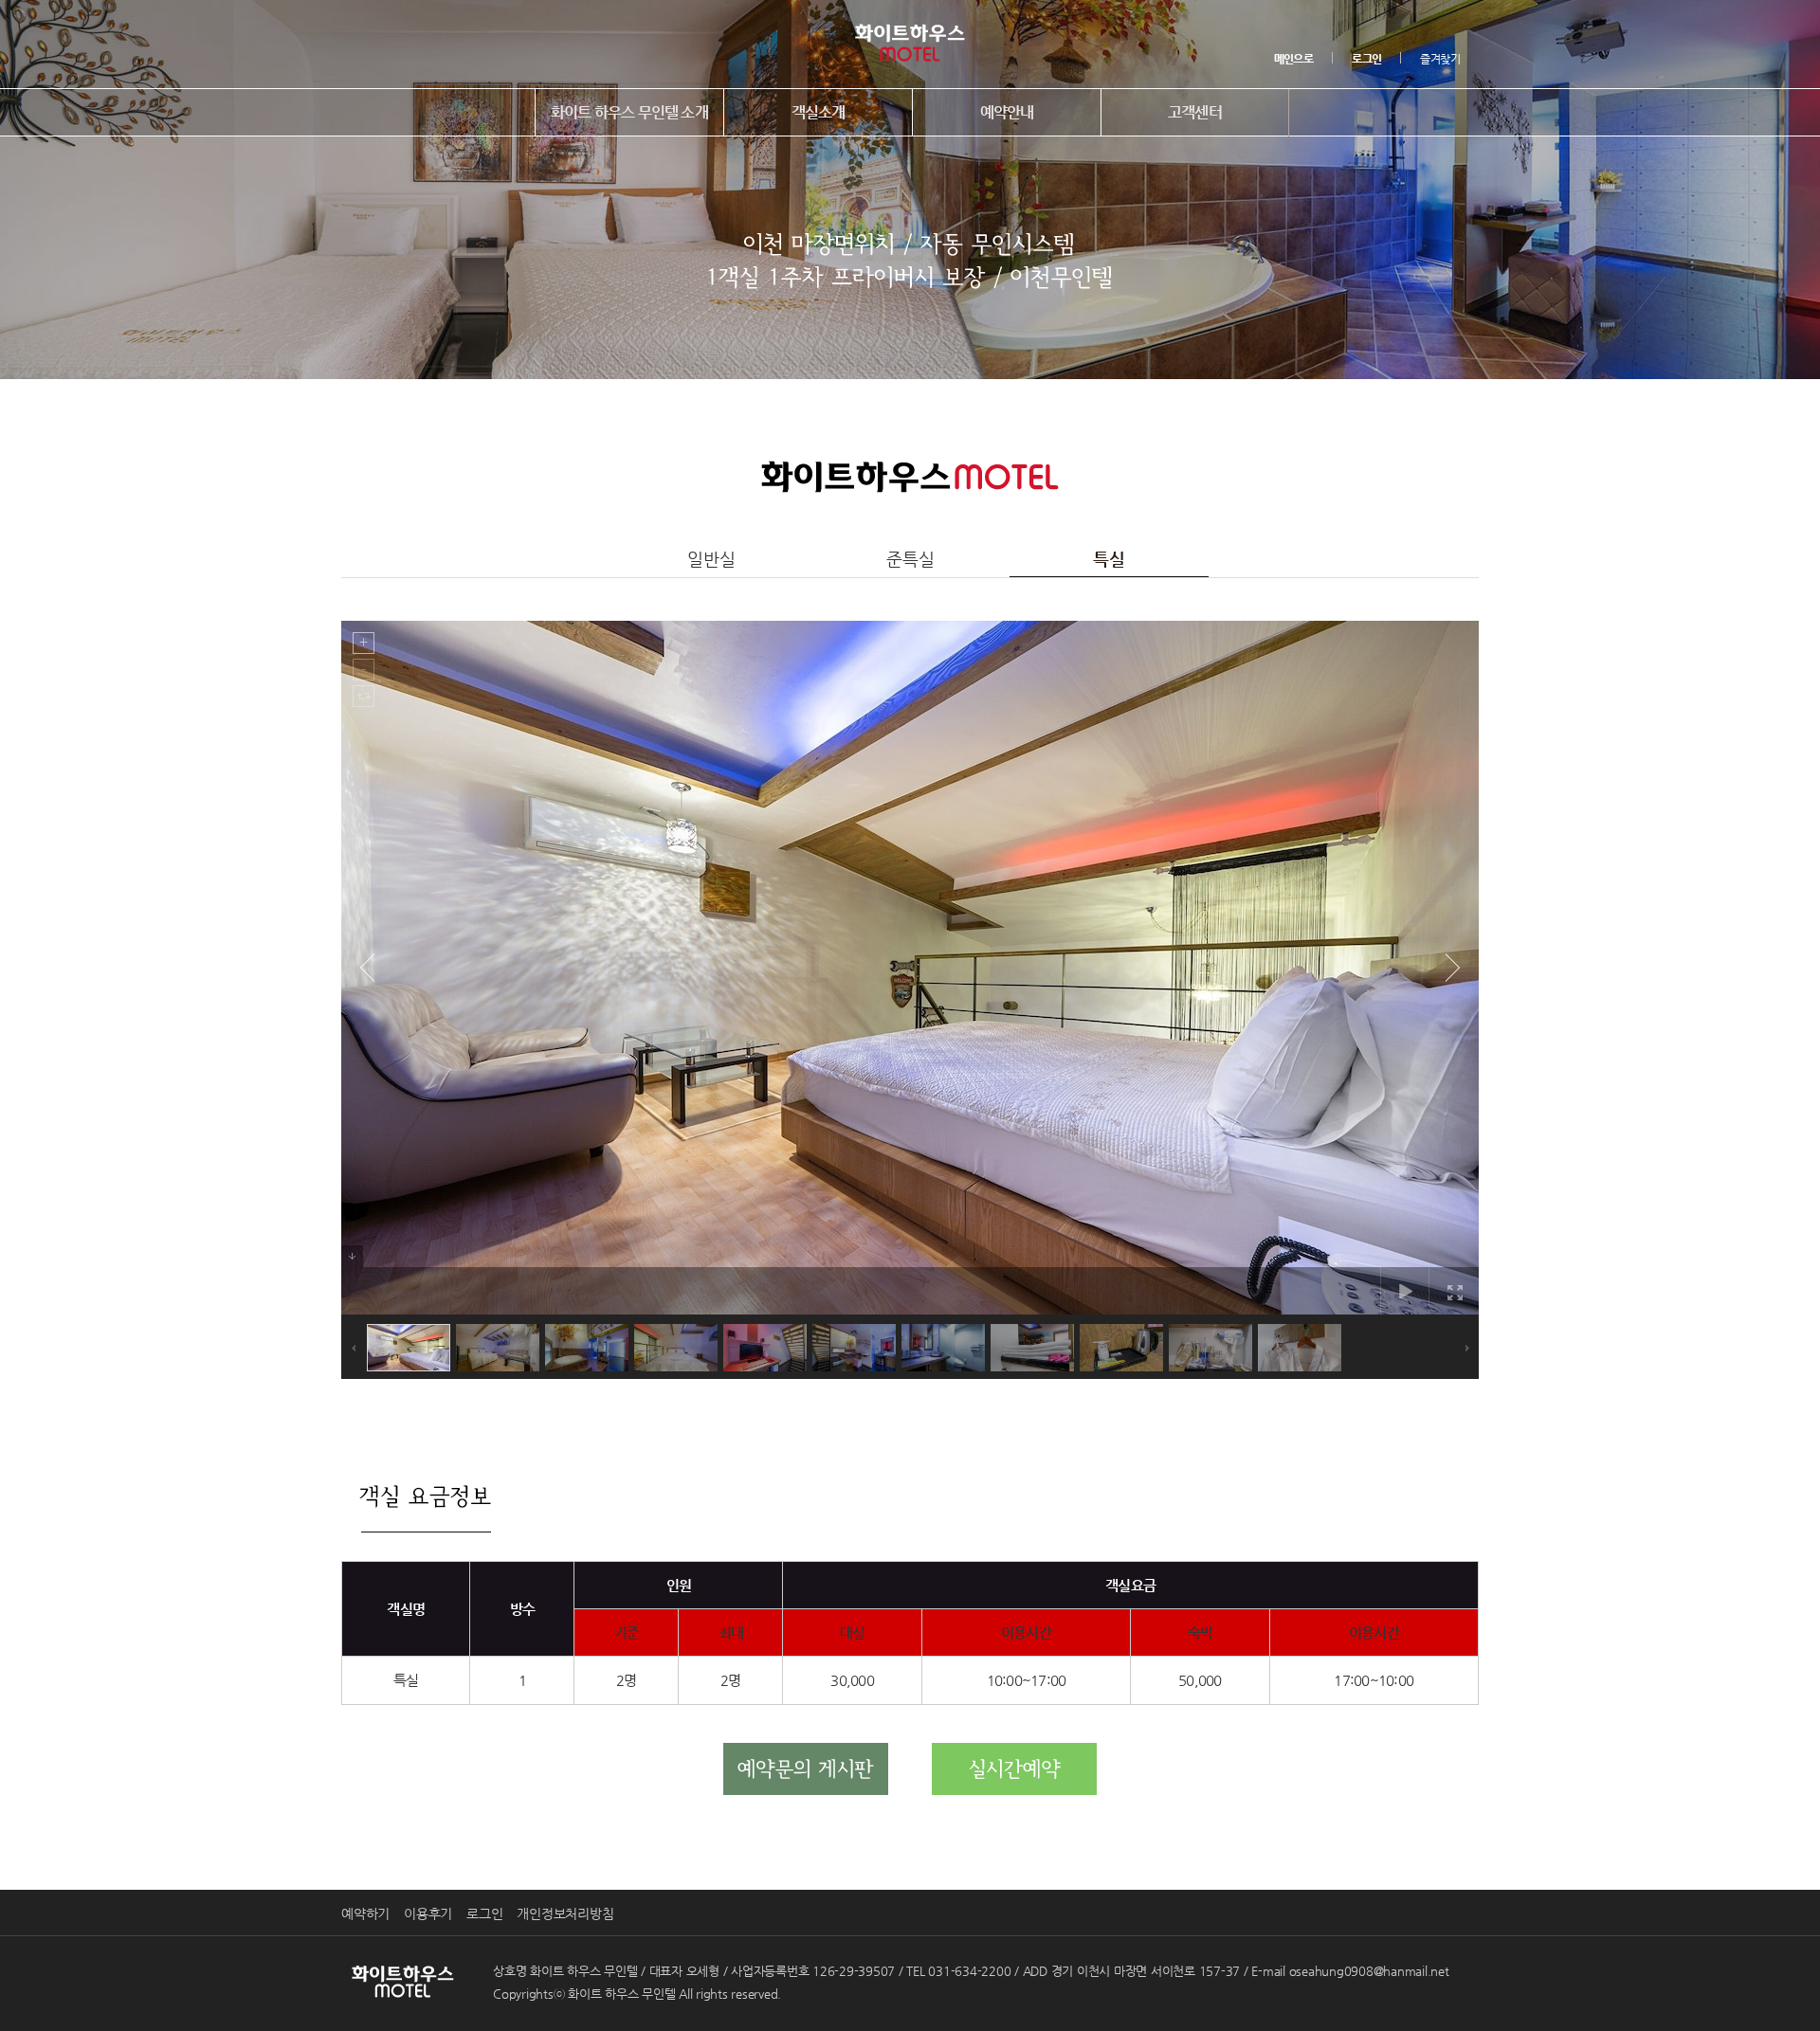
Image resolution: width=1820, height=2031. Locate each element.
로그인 (484, 1913)
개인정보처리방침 (565, 1913)
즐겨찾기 (1440, 59)
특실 (1109, 559)
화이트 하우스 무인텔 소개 (629, 112)
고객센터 (1195, 112)
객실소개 (819, 112)
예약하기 (365, 1913)
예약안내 (1007, 112)
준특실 (910, 559)
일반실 (711, 559)
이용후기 (428, 1913)
